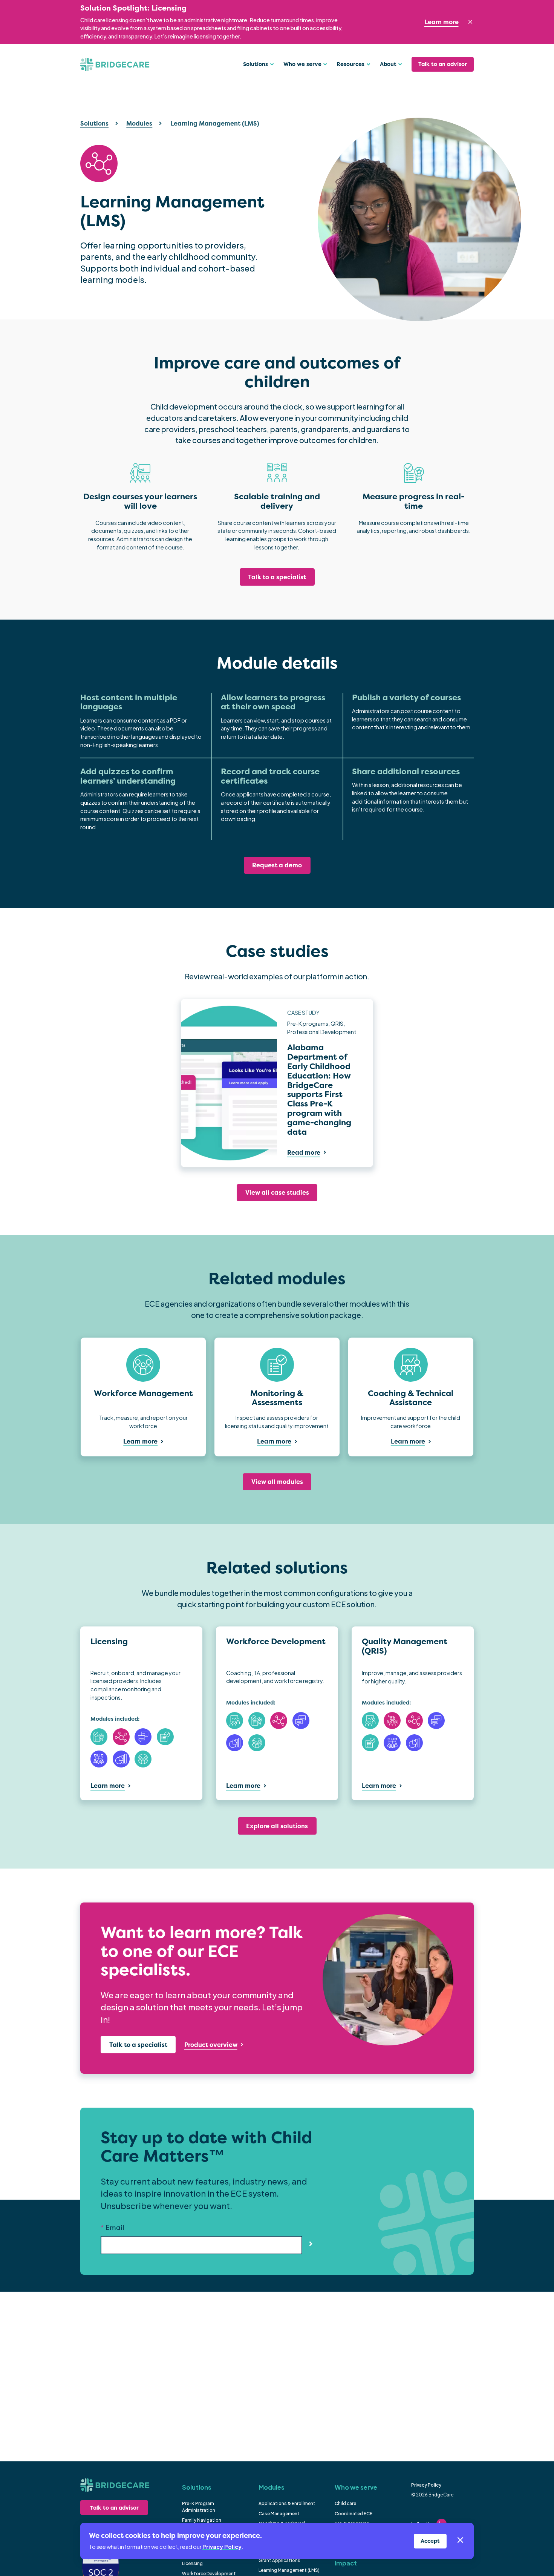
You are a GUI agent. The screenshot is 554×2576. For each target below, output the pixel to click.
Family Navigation (202, 2520)
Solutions (94, 123)
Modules (139, 123)
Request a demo (277, 865)
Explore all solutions (277, 1826)
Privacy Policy (426, 2485)
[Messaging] (143, 1737)
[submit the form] (311, 2243)
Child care (345, 2503)
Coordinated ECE (354, 2514)
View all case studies (277, 1192)
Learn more (442, 22)
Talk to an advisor (443, 64)
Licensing (192, 2563)
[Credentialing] (99, 1737)
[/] (114, 2485)
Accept (430, 2541)
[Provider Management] (99, 1759)
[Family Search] (392, 1721)
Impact (346, 2563)
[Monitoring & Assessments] (165, 1737)
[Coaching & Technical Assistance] (235, 1721)
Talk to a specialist (277, 577)
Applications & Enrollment (287, 2503)
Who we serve (356, 2487)
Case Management (279, 2514)
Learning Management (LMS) (289, 2570)
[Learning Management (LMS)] (121, 1737)
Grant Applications (279, 2560)
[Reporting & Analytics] (121, 1759)
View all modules (277, 1482)
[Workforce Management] (143, 1759)
